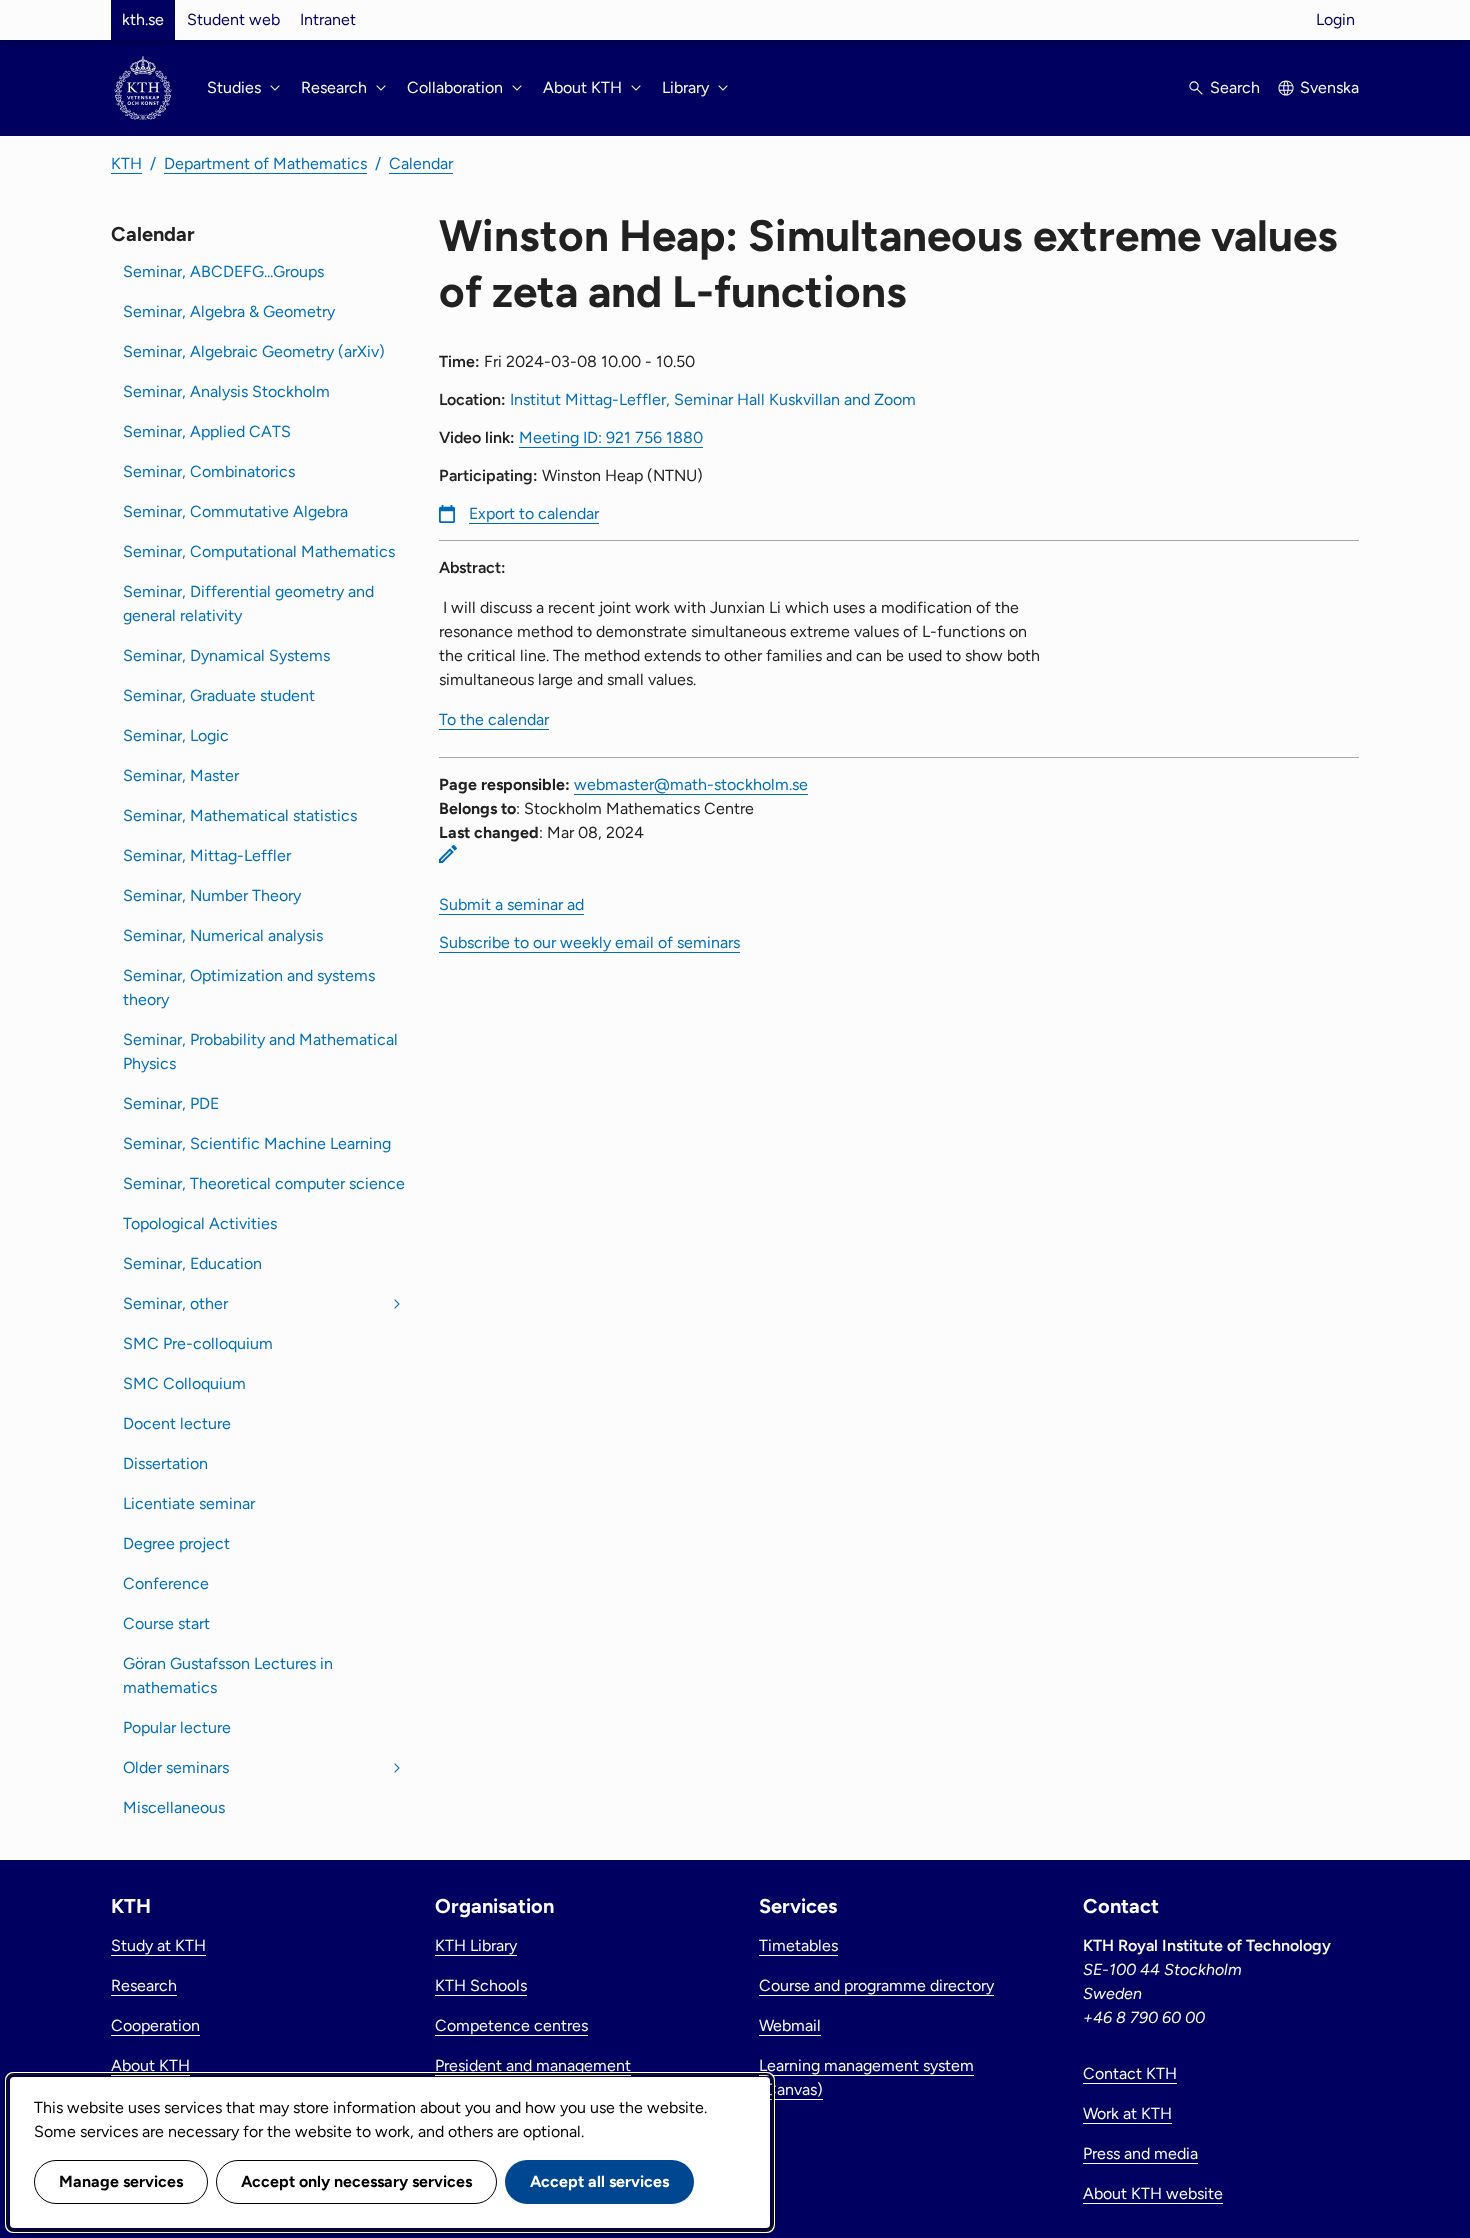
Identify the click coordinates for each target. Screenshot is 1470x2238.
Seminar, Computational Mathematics (259, 551)
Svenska (1329, 87)
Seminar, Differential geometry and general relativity (248, 603)
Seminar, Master (181, 775)
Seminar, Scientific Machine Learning (257, 1143)
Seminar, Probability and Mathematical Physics (260, 1051)
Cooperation (155, 2025)
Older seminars (176, 1767)
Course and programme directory (876, 1985)
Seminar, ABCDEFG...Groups (223, 271)
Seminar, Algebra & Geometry (229, 311)
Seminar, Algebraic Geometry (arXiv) (254, 351)
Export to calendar (534, 513)
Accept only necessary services (356, 2181)
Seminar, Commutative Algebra (235, 511)
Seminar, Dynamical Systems (226, 655)
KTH (126, 163)
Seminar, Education (192, 1263)
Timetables (798, 1945)
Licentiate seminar (189, 1503)
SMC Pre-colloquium (198, 1343)
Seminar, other (175, 1303)
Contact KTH (1130, 2073)
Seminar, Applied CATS (207, 431)
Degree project (176, 1543)
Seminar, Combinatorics (209, 471)
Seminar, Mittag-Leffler (207, 855)
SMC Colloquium (184, 1383)
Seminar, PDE (171, 1103)
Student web (233, 19)
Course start (166, 1623)
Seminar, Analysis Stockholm (226, 391)
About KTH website (1153, 2193)
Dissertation (165, 1463)
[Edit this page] (448, 854)
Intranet (328, 19)
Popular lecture (177, 1727)
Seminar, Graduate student (219, 695)
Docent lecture (177, 1423)
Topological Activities (200, 1223)
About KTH (150, 2065)
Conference (166, 1583)
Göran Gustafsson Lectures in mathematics (228, 1675)
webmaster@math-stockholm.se (691, 784)
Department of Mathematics (265, 163)
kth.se (143, 19)
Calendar (421, 163)
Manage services (121, 2181)
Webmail (790, 2025)
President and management (533, 2065)
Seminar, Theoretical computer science (264, 1183)
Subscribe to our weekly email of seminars (589, 942)
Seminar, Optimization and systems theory (249, 987)
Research (144, 1985)
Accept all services (599, 2181)
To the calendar (494, 719)
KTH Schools (481, 1985)
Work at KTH (1127, 2113)
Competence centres (511, 2025)
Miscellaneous (174, 1807)
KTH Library (476, 1945)
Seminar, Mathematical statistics (240, 815)
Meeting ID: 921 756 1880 (611, 437)
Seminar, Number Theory (212, 895)
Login (1335, 19)
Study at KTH (158, 1945)
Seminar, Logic (176, 735)
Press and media (1140, 2153)
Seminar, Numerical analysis (223, 935)
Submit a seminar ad (511, 904)
